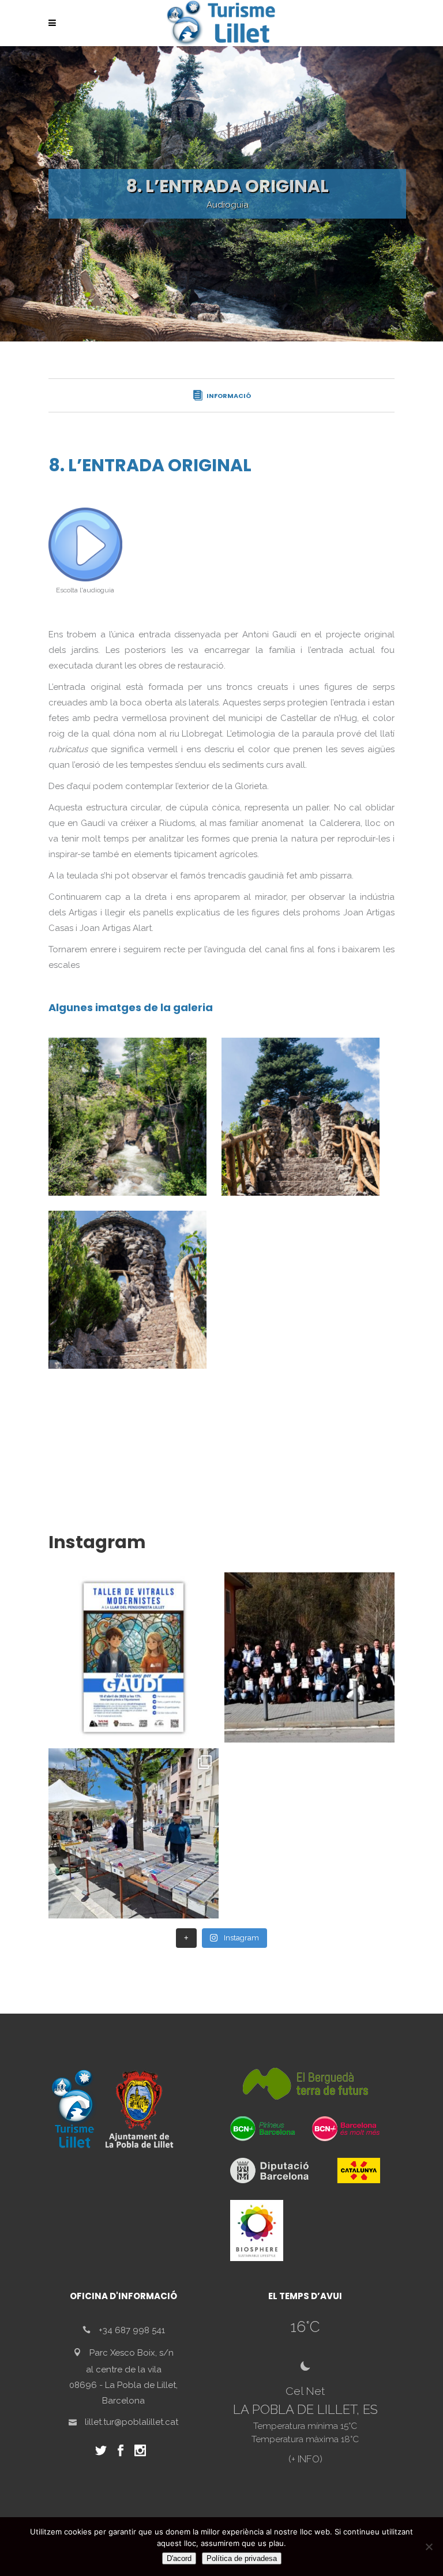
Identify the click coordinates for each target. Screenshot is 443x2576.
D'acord (179, 2558)
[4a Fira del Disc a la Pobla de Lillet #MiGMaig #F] (134, 1833)
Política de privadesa (242, 2558)
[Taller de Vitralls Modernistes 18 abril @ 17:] (134, 1657)
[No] (429, 2547)
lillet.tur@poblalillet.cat (132, 2422)
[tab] (221, 395)
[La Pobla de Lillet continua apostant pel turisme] (309, 1657)
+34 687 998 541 (132, 2330)
